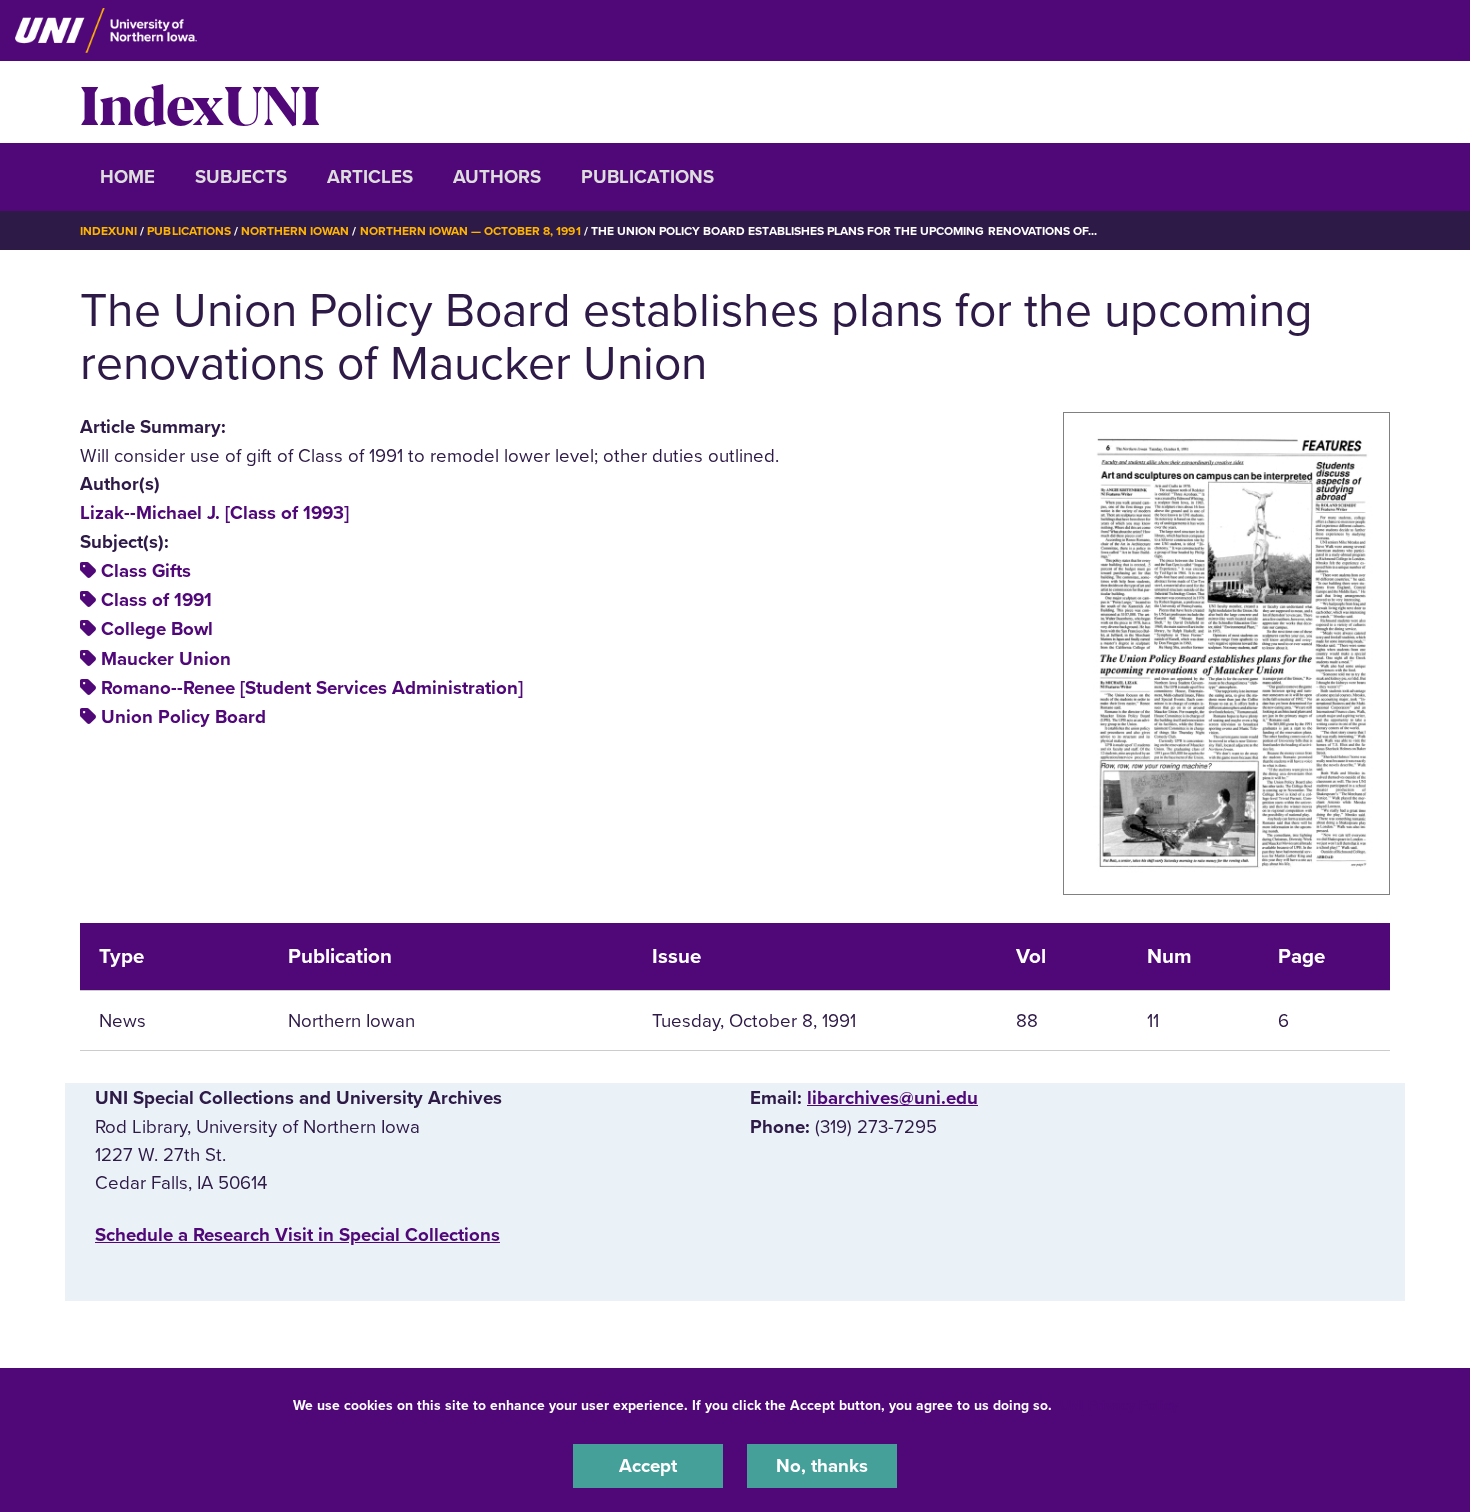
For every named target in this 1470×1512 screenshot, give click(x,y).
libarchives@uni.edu (892, 1098)
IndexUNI (200, 102)
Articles (370, 177)
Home (127, 177)
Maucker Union (166, 659)
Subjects (241, 177)
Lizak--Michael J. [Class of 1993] (214, 513)
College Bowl (157, 629)
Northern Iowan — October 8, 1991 (470, 231)
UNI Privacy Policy (1119, 1405)
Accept (648, 1466)
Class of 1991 (156, 600)
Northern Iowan (295, 231)
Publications (647, 177)
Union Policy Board (183, 717)
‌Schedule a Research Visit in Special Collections (297, 1235)
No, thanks (822, 1466)
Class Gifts (146, 571)
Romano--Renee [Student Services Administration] (312, 688)
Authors (497, 177)
